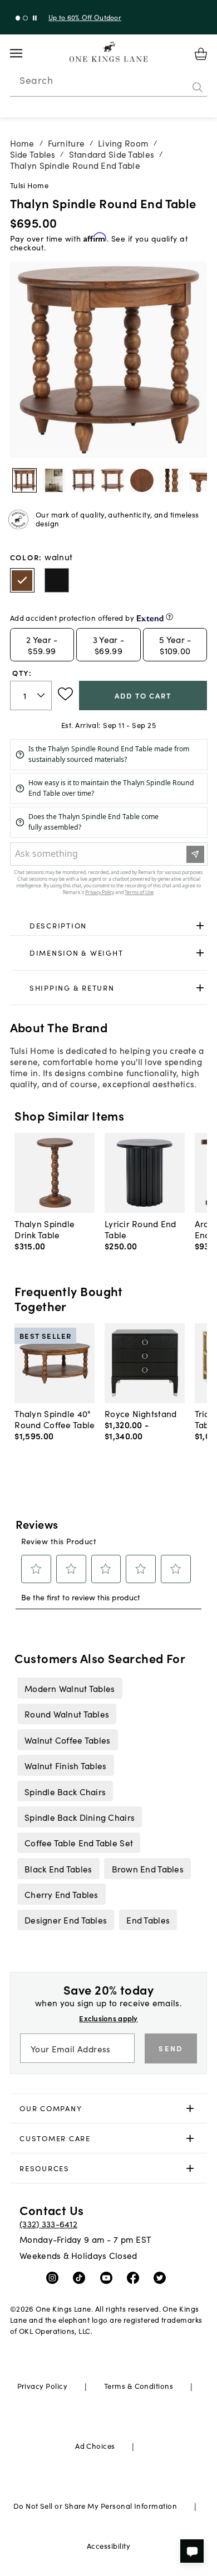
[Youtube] (109, 2277)
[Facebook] (135, 2277)
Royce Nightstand (140, 1413)
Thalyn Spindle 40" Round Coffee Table (55, 1419)
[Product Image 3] (112, 480)
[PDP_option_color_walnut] (22, 580)
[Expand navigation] (25, 53)
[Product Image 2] (83, 480)
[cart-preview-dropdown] (201, 54)
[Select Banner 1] (25, 18)
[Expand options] (200, 925)
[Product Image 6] (201, 480)
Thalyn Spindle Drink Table (45, 1229)
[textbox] (31, 696)
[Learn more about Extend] (169, 617)
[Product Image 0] (24, 480)
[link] (109, 926)
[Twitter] (162, 2277)
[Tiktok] (82, 2277)
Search (36, 80)
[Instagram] (55, 2277)
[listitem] (70, 1688)
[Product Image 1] (54, 480)
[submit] (198, 87)
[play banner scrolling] (35, 18)
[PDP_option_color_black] (57, 580)
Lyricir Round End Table (140, 1229)
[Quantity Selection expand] (42, 695)
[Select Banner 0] (18, 18)
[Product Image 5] (171, 480)
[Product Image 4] (142, 480)
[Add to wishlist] (65, 694)
